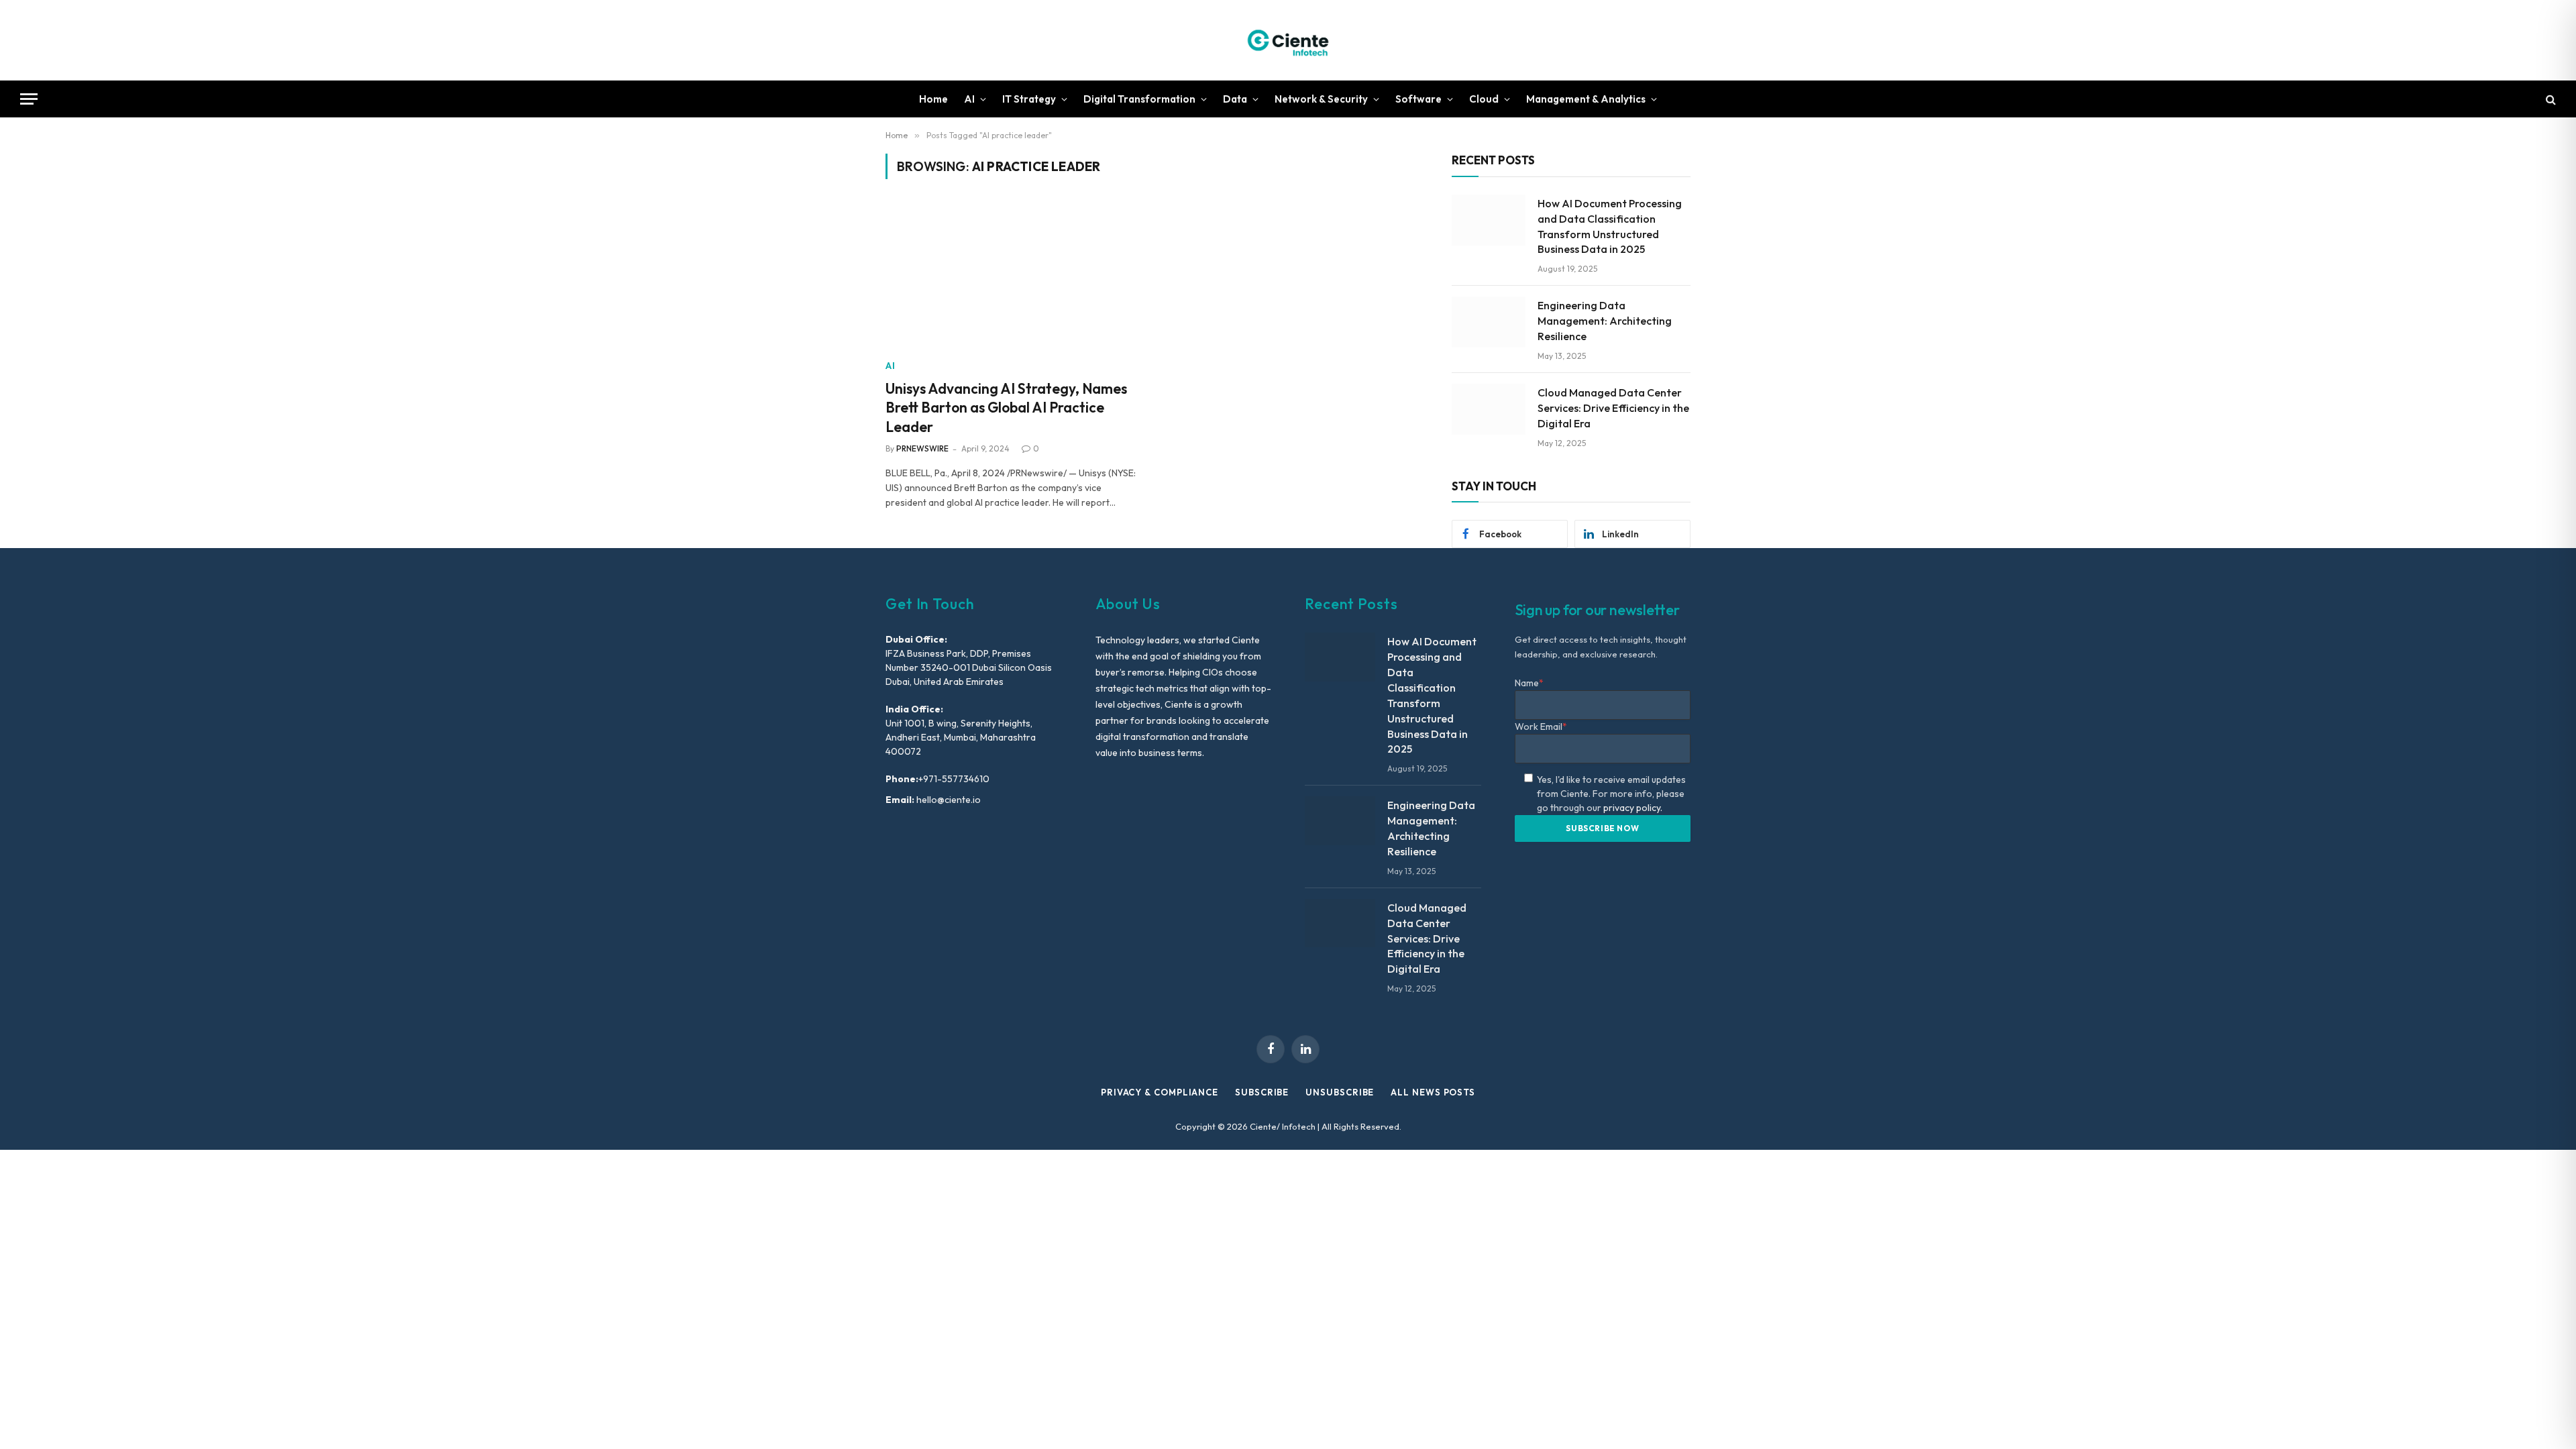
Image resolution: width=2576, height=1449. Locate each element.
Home (933, 99)
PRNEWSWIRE (922, 448)
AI (969, 99)
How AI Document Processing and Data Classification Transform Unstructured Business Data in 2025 (1610, 226)
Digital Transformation (1139, 99)
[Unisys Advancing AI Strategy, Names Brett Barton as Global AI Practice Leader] (1012, 277)
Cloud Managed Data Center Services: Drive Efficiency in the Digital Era (1613, 408)
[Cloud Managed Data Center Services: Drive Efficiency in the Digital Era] (1489, 409)
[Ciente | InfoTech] (1288, 40)
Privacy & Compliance (1160, 1092)
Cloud (1484, 99)
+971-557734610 (954, 779)
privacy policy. (1633, 808)
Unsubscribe (1340, 1092)
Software (1418, 99)
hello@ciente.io (948, 800)
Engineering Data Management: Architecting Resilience (1605, 321)
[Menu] (29, 99)
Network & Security (1321, 99)
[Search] (2550, 99)
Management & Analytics (1586, 99)
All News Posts (1433, 1092)
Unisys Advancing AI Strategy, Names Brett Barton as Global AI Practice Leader (1006, 408)
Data (1235, 99)
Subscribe (1262, 1092)
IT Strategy (1029, 99)
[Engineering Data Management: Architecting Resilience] (1489, 322)
